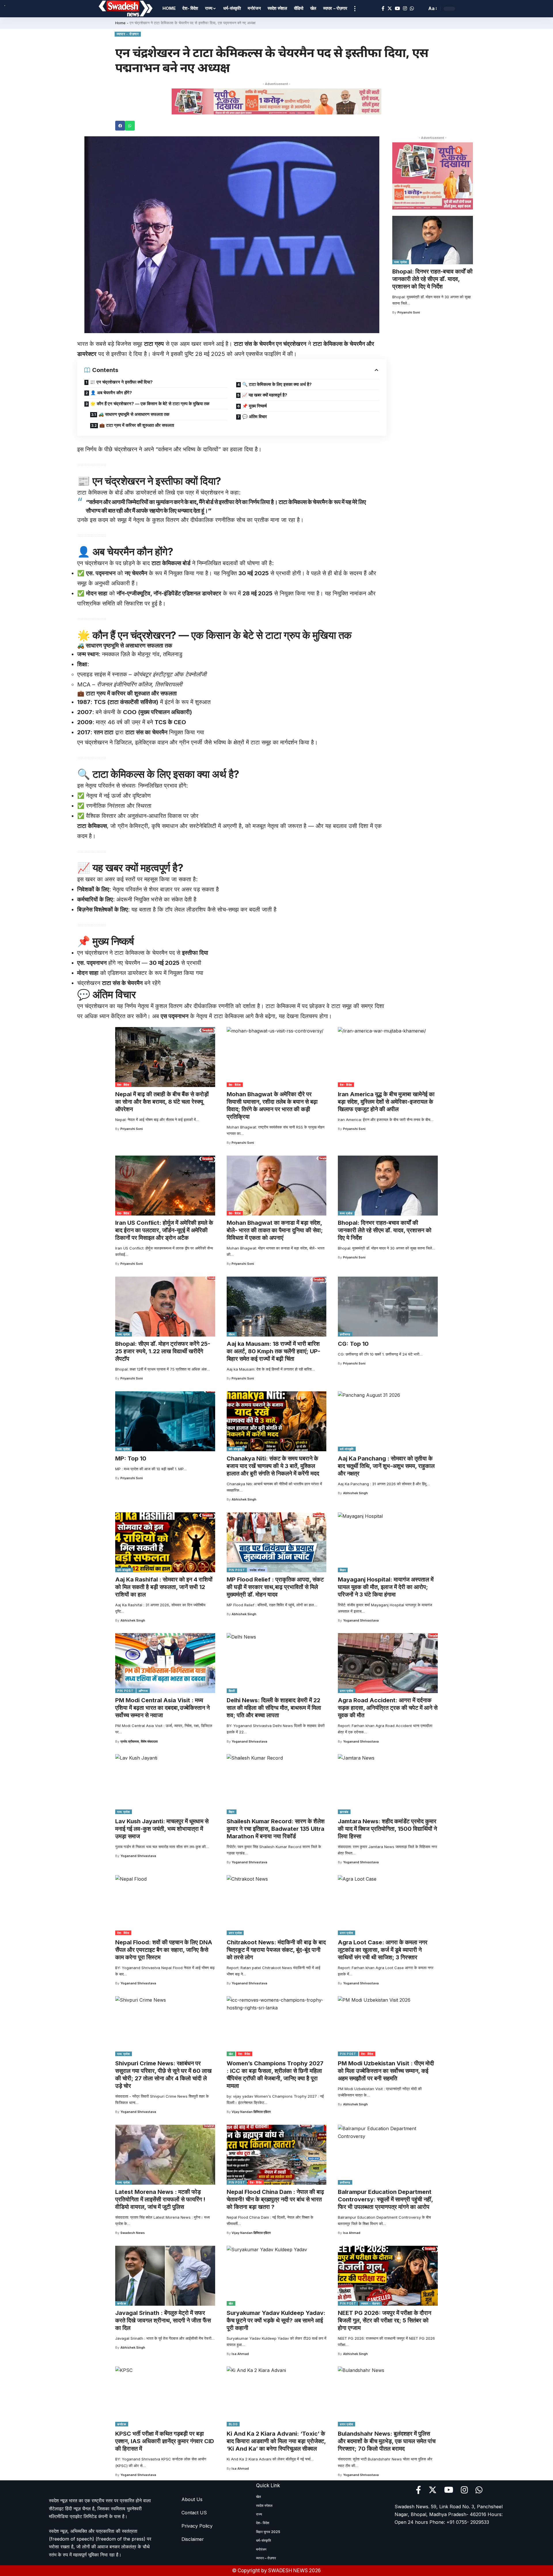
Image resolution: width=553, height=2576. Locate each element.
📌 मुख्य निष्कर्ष (254, 406)
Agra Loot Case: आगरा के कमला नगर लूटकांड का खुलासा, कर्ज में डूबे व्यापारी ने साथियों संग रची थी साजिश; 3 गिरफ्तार (383, 1950)
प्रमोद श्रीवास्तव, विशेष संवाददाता (139, 1741)
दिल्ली (232, 1691)
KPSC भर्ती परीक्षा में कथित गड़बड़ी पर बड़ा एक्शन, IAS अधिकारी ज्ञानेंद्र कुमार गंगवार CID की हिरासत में (165, 2441)
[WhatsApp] (412, 9)
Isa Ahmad (352, 2233)
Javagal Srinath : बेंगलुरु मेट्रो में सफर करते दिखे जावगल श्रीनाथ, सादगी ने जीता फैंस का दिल (163, 2320)
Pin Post (237, 1570)
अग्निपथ (143, 1691)
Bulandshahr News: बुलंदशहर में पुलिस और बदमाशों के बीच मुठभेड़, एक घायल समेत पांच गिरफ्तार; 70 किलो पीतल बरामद (387, 2441)
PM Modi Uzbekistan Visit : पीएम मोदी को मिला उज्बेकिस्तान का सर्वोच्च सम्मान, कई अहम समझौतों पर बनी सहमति (386, 2071)
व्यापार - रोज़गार (128, 34)
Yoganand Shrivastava (361, 1620)
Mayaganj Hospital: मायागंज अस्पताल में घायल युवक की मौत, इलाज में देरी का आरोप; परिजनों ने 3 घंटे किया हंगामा (386, 1587)
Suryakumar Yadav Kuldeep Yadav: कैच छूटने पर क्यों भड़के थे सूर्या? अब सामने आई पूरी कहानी (276, 2320)
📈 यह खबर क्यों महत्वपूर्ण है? (265, 395)
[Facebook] (383, 9)
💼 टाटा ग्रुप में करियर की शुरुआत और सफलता (137, 425)
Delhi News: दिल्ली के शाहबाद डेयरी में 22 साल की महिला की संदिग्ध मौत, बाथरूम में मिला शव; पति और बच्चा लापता (274, 1708)
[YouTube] (397, 9)
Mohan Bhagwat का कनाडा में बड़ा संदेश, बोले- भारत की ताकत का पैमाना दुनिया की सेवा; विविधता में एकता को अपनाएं (275, 1230)
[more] (355, 9)
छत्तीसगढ (345, 1334)
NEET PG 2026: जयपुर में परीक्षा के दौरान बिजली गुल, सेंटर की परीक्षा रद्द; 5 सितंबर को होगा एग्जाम (385, 2320)
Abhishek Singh (244, 1499)
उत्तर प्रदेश (346, 1691)
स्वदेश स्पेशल (257, 1570)
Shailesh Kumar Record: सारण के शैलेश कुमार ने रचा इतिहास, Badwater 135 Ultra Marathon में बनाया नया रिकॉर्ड (276, 1829)
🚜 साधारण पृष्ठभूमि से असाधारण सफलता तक (134, 414)
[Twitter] (390, 9)
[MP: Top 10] (165, 1421)
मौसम (232, 1334)
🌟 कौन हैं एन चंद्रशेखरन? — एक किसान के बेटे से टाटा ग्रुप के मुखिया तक (150, 404)
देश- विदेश (123, 1085)
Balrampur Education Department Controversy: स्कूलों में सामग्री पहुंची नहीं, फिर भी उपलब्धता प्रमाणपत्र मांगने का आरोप (386, 2199)
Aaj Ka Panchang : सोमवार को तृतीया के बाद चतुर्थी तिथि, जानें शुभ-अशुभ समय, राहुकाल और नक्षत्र (386, 1466)
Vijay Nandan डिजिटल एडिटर (251, 2112)
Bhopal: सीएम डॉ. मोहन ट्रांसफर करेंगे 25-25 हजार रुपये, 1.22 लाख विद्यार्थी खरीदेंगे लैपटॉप (163, 1351)
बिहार (343, 1570)
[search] (421, 9)
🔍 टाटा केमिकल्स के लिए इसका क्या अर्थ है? (277, 384)
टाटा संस (244, 344)
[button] (120, 126)
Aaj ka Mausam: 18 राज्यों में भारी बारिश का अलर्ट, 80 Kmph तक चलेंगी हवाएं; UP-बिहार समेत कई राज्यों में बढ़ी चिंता (273, 1351)
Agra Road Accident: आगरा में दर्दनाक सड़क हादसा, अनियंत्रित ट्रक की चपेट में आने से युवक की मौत (388, 1708)
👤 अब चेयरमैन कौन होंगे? (111, 393)
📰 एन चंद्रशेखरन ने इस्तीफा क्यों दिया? (121, 382)
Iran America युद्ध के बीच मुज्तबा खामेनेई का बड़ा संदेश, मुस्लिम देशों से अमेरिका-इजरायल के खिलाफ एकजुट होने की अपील (386, 1102)
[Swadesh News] (126, 9)
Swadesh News (133, 2233)
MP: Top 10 (131, 1458)
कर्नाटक (122, 2303)
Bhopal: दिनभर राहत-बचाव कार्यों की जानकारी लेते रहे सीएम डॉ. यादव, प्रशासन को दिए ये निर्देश (432, 279)
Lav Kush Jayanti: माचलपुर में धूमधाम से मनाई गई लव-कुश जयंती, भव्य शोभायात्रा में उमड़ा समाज (162, 1829)
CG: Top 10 (353, 1344)
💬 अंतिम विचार (255, 417)
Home (120, 23)
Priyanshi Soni (409, 312)
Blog (233, 2424)
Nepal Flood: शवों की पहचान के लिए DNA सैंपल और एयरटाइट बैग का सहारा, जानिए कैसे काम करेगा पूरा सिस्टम (164, 1950)
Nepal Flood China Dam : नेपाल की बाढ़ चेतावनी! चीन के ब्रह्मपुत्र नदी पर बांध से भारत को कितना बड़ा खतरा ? (275, 2199)
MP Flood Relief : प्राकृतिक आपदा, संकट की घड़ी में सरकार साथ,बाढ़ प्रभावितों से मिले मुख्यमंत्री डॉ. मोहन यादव (275, 1587)
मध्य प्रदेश (401, 262)
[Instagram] (405, 9)
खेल (231, 2054)
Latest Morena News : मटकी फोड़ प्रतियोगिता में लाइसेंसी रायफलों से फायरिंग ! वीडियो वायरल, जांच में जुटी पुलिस (160, 2199)
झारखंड (344, 1812)
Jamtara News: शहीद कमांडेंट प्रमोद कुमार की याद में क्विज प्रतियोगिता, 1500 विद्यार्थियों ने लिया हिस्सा (387, 1829)
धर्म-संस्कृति (236, 1449)
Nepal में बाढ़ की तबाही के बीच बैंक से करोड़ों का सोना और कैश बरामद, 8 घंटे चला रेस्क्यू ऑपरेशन (162, 1102)
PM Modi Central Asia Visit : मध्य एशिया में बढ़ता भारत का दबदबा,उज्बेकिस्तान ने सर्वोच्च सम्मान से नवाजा (162, 1708)
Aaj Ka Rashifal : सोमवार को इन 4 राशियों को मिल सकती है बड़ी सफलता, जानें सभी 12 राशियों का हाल (164, 1587)
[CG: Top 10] (388, 1307)
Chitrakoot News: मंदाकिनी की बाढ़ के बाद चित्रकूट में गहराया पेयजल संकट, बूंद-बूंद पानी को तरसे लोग (276, 1950)
